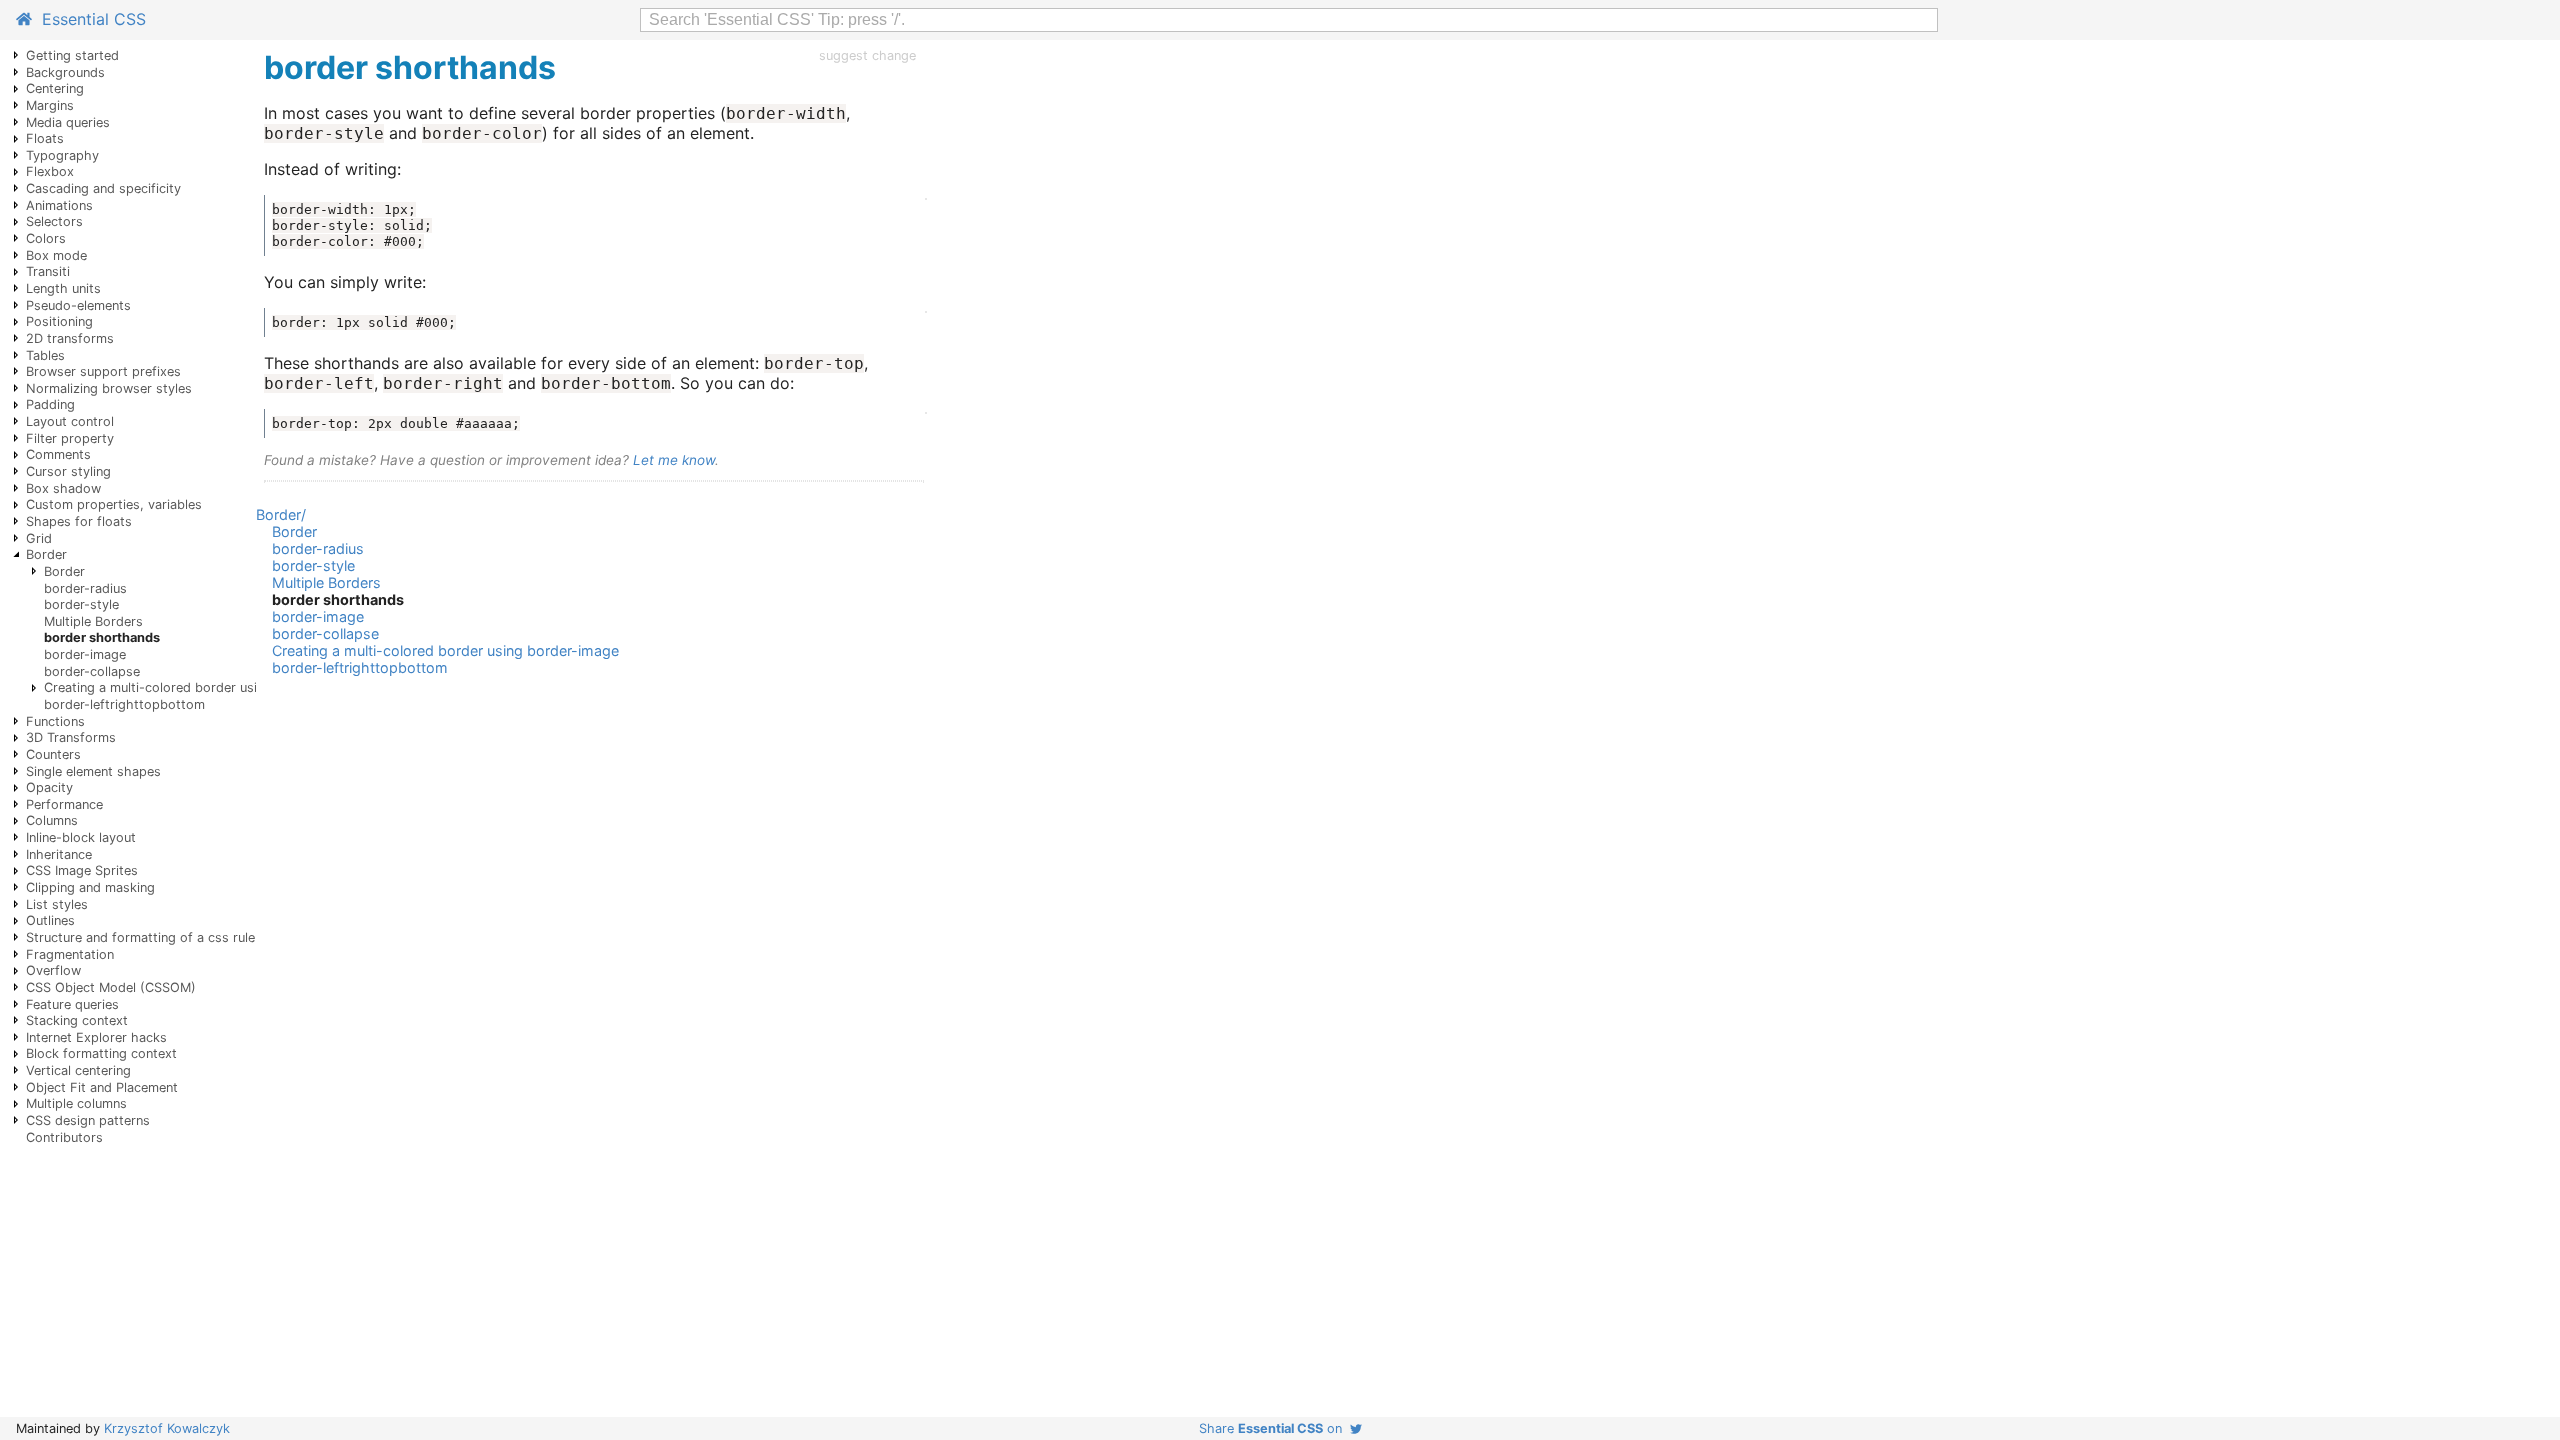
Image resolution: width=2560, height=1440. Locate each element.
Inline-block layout (81, 837)
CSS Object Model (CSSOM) (111, 987)
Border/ (281, 514)
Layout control (70, 421)
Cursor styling (68, 471)
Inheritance (59, 854)
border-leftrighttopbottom (124, 704)
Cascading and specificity (103, 188)
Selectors (54, 221)
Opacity (49, 787)
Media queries (68, 122)
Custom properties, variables (114, 504)
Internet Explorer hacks (96, 1037)
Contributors (64, 1137)
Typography (62, 155)
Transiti (48, 271)
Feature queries (72, 1004)
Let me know (674, 460)
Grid (39, 538)
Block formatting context (101, 1053)
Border (46, 554)
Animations (59, 205)
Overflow (53, 970)
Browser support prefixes (103, 371)
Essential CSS (89, 19)
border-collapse (92, 671)
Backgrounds (65, 72)
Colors (46, 238)
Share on (1274, 1428)
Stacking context (77, 1020)
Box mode (56, 255)
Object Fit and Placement (102, 1087)
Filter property (70, 438)
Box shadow (63, 488)
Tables (45, 355)
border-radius (85, 588)
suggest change (867, 55)
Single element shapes (93, 771)
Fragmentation (70, 954)
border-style (81, 604)
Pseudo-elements (78, 305)
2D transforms (70, 338)
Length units (63, 288)
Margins (50, 105)
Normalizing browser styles (109, 388)
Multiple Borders (93, 621)
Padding (50, 404)
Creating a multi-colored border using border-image (201, 687)
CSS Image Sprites (82, 870)
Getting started (72, 55)
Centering (55, 88)
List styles (57, 904)
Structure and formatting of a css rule (140, 937)
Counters (53, 754)
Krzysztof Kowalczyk (167, 1428)
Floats (45, 138)
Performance (64, 804)
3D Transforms (71, 737)
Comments (58, 454)
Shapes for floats (79, 521)
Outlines (50, 920)
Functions (55, 721)
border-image (85, 654)
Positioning (59, 321)
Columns (52, 820)
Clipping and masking (90, 887)
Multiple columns (76, 1103)
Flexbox (50, 171)
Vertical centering (78, 1070)
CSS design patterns (88, 1120)
